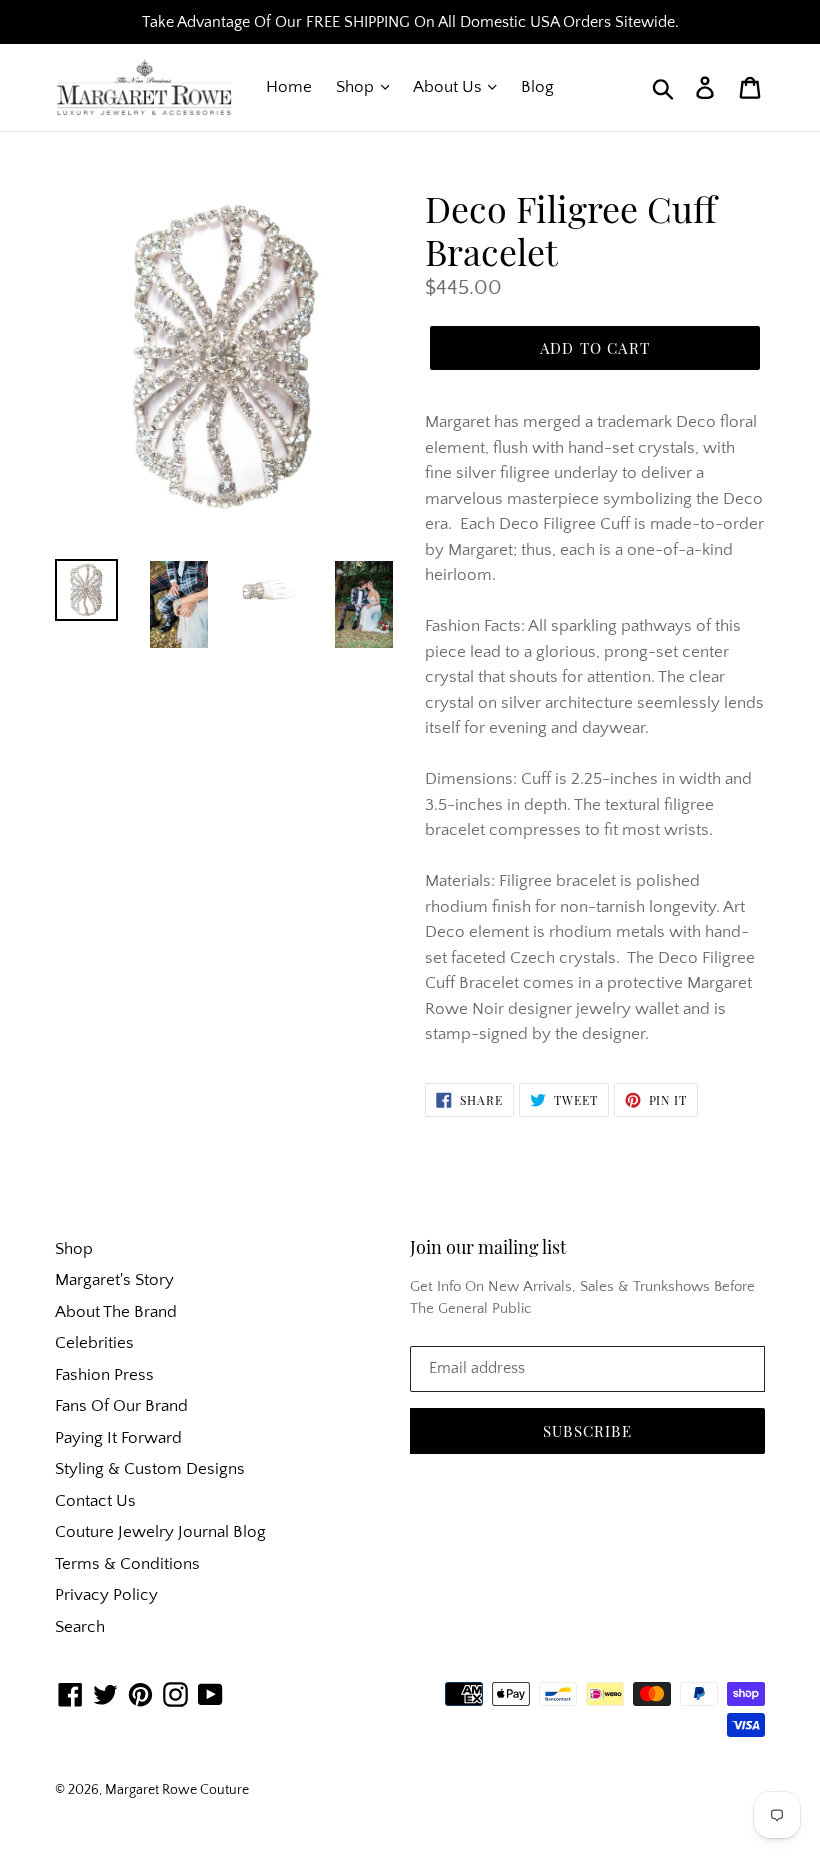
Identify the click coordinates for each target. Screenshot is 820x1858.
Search (80, 1627)
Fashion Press (104, 1375)
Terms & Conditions (127, 1564)
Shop (357, 87)
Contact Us (95, 1501)
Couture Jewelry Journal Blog (160, 1532)
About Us (449, 87)
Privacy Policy (106, 1595)
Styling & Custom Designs (150, 1469)
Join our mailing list (488, 1248)
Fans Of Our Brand (121, 1406)
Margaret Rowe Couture (177, 1790)
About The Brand (116, 1312)
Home (289, 87)
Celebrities (94, 1343)
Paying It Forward (118, 1438)
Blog (537, 87)
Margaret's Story (114, 1280)
